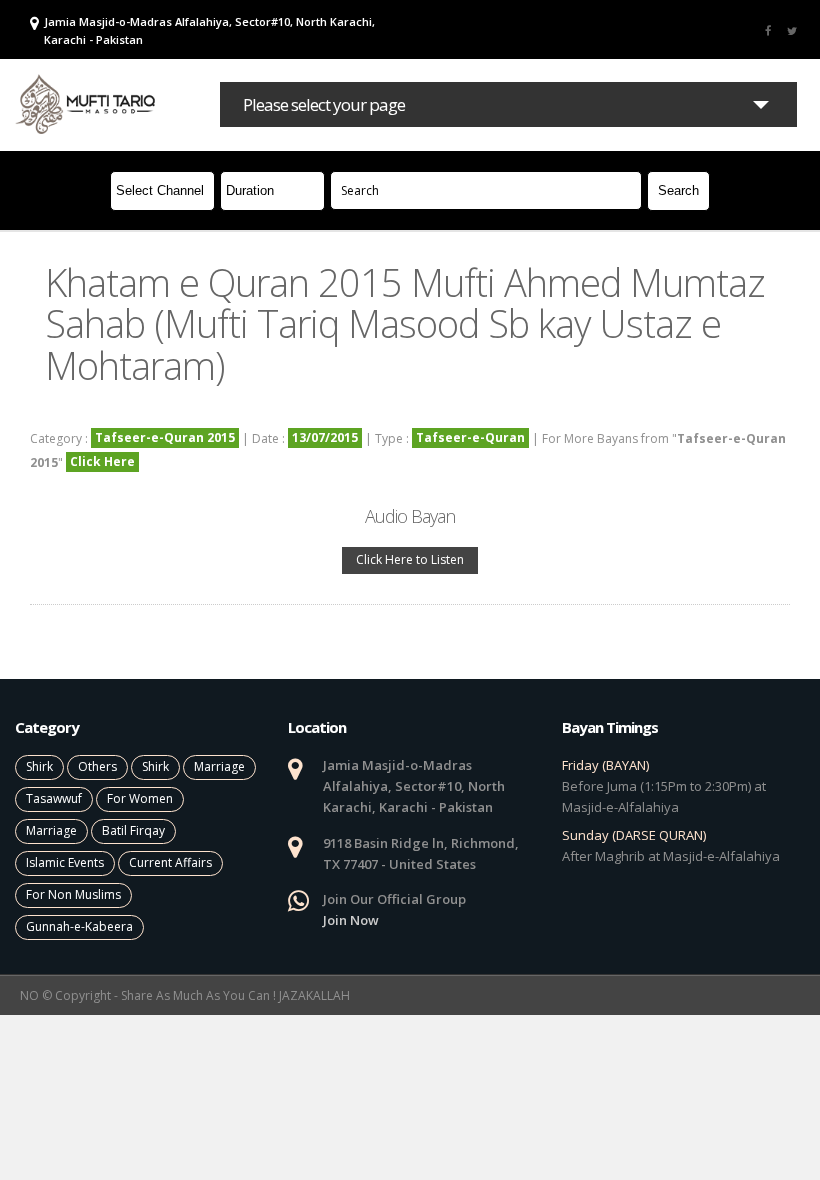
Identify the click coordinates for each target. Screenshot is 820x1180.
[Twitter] (792, 30)
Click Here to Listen (410, 559)
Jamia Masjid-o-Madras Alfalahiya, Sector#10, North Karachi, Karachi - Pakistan (209, 30)
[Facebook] (768, 30)
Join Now (351, 920)
